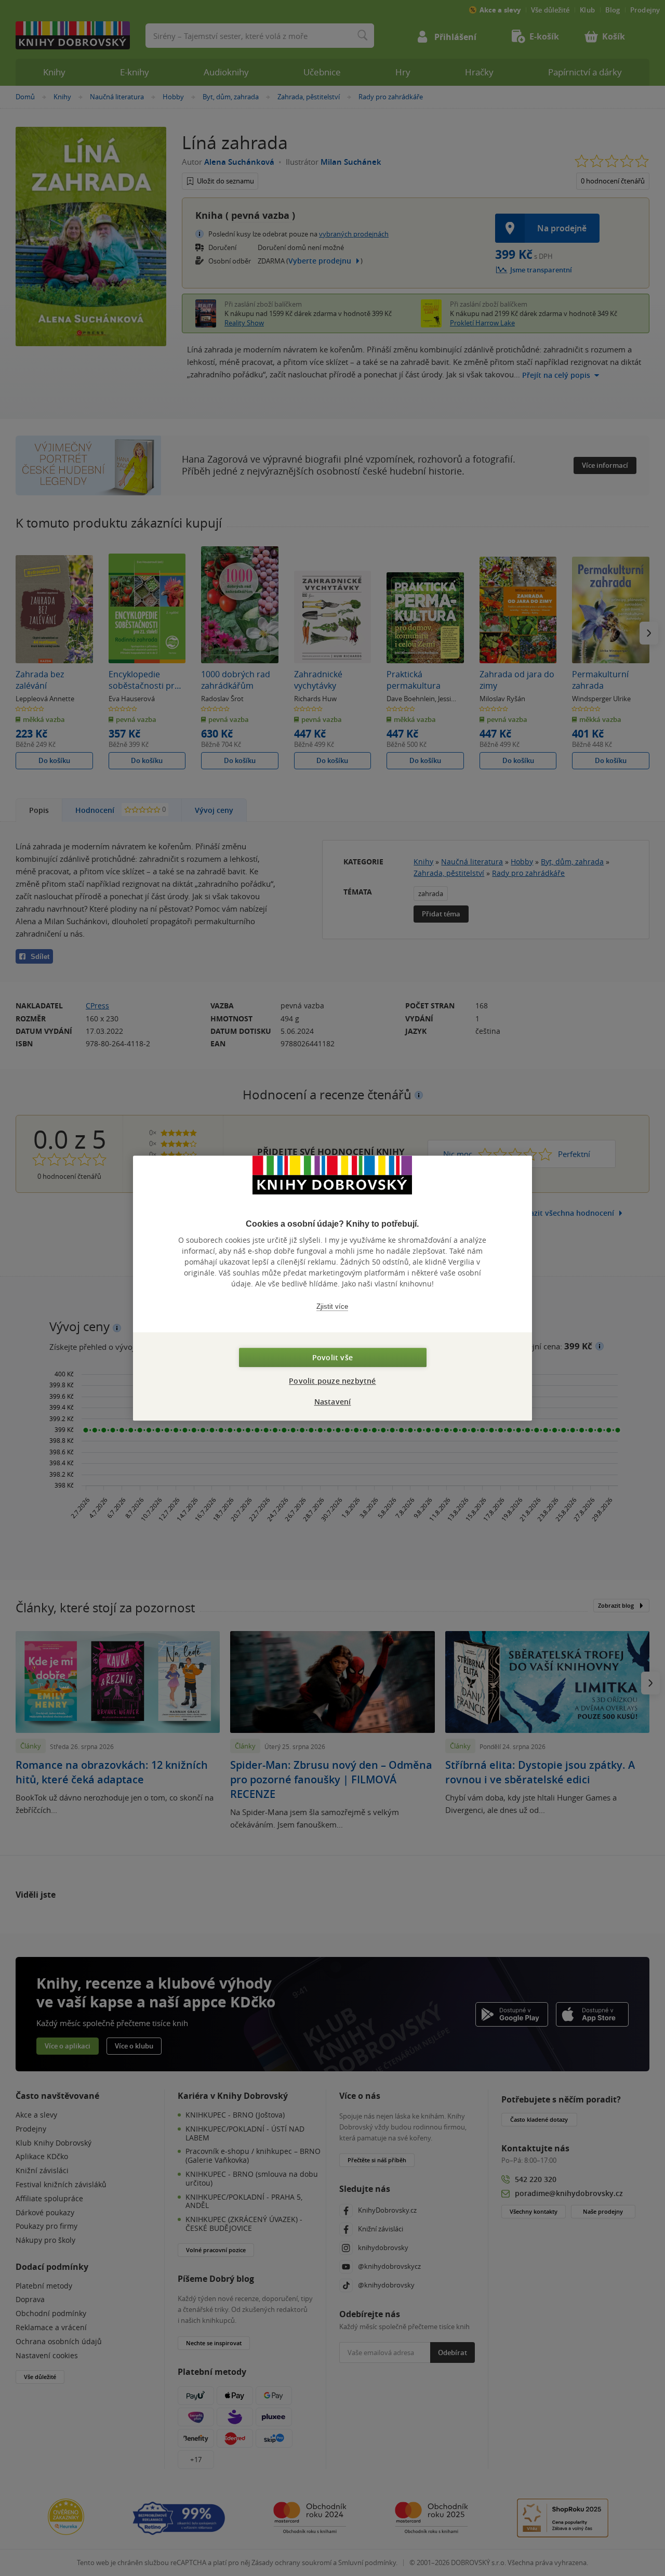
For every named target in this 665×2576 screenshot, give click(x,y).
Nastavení (333, 1402)
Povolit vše (332, 1357)
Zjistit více (332, 1306)
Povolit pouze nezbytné (332, 1381)
